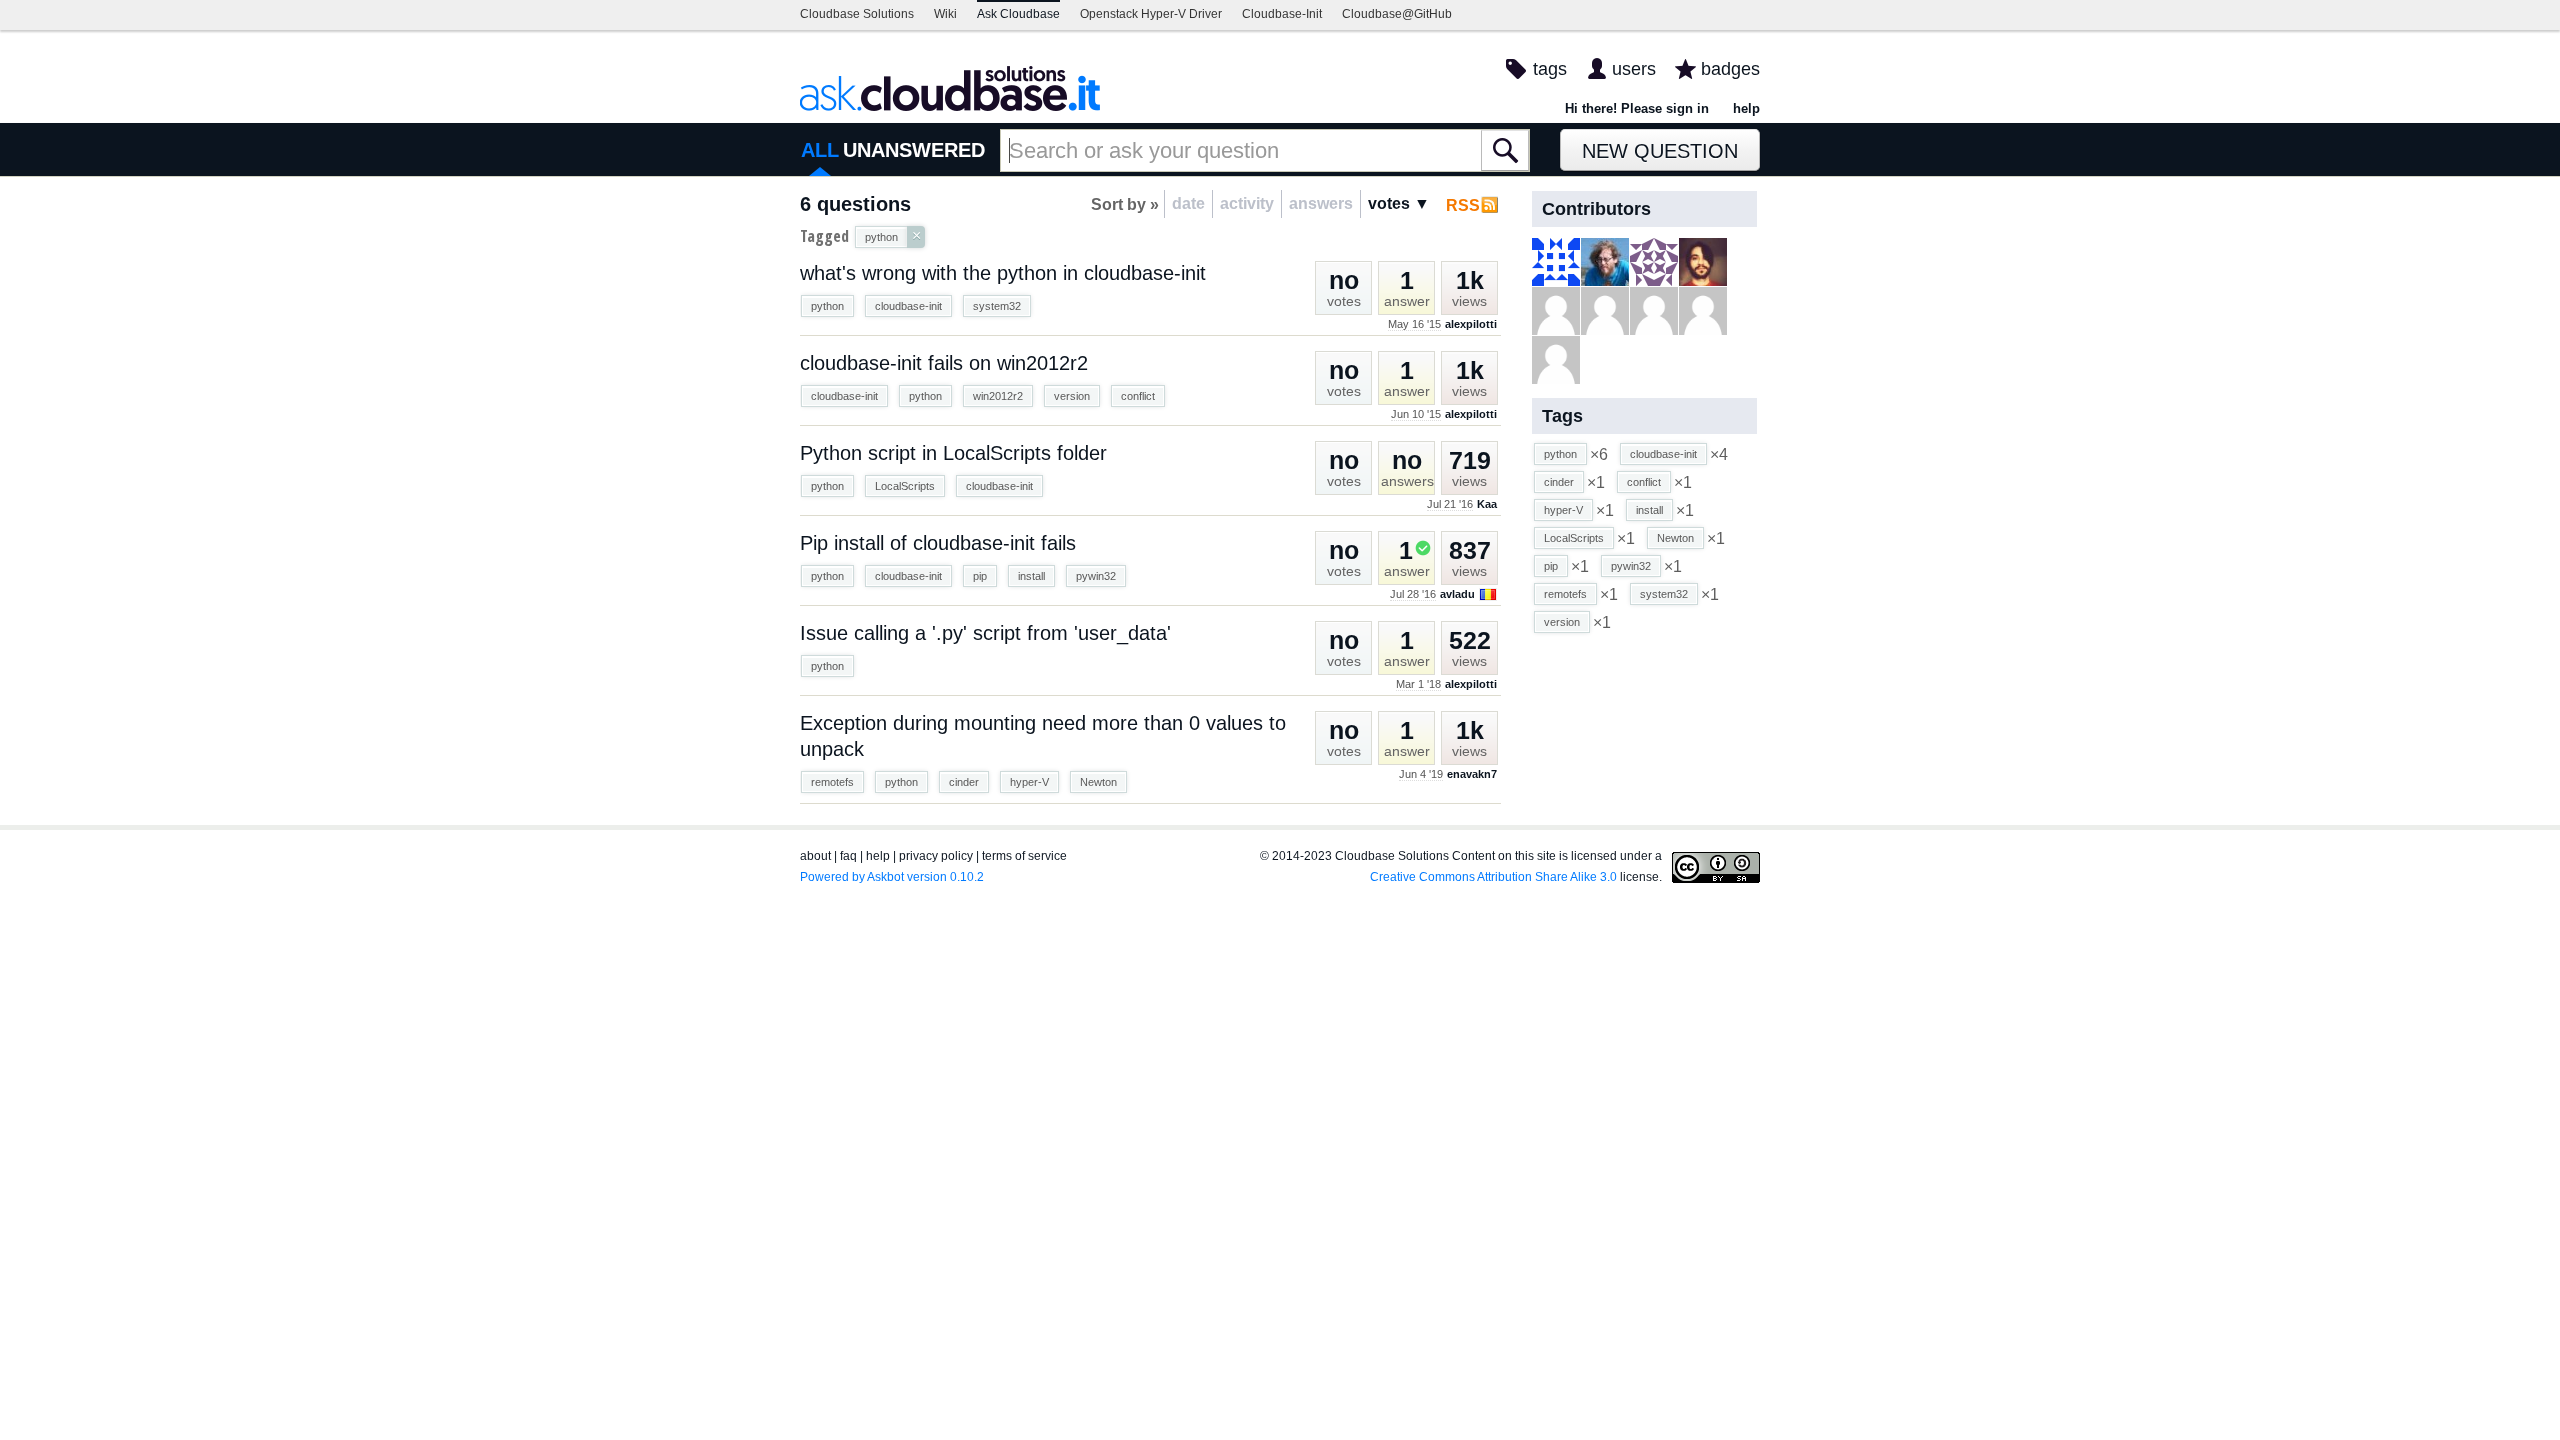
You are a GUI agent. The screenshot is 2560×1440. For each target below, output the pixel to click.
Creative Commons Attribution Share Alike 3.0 (1493, 877)
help (1746, 108)
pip (980, 576)
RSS (1463, 205)
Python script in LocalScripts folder (953, 453)
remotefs (832, 782)
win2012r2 (998, 396)
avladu (1457, 594)
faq (848, 856)
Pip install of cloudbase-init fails (938, 543)
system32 (997, 306)
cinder (964, 782)
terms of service (1024, 856)
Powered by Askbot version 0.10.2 (892, 877)
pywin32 (1096, 576)
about (815, 856)
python (827, 306)
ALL (820, 150)
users (1634, 69)
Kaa (1487, 504)
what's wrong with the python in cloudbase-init (1003, 273)
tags (1550, 69)
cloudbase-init (908, 306)
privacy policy (936, 856)
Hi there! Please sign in (1637, 108)
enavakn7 (1472, 774)
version (1072, 396)
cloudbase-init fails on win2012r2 (944, 363)
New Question (1660, 151)
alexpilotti (1471, 324)
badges (1730, 69)
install (1031, 576)
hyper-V (1029, 782)
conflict (1138, 396)
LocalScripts (905, 486)
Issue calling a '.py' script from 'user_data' (985, 633)
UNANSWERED (914, 150)
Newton (1098, 782)
